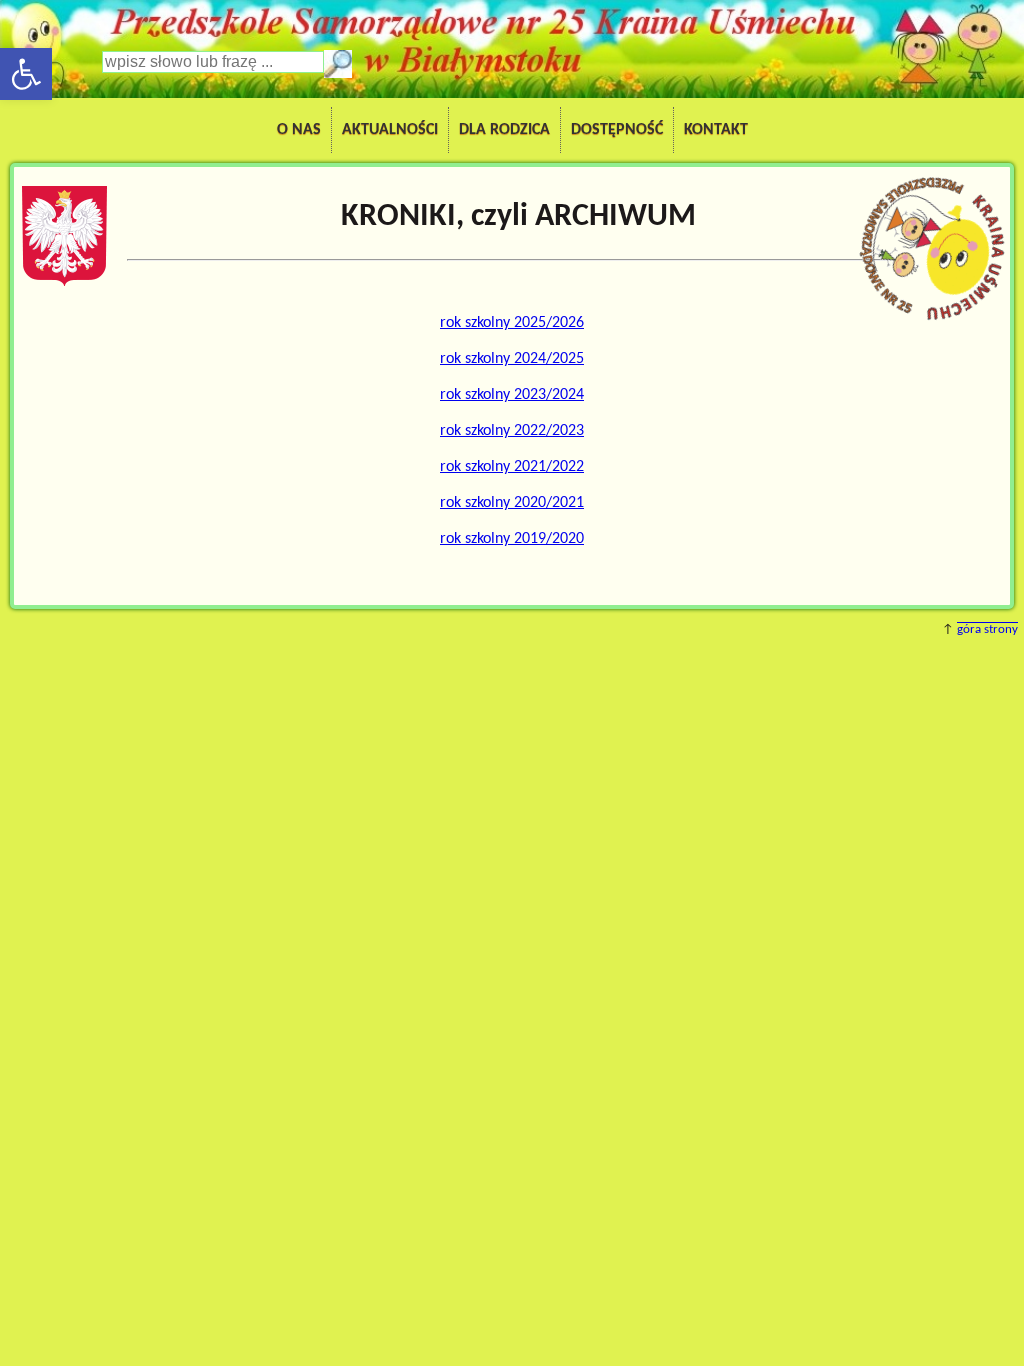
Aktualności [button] (390, 130)
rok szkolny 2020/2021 (512, 503)
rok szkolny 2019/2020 (512, 539)
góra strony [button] (987, 629)
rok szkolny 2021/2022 (512, 467)
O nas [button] (299, 130)
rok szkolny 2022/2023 (512, 431)
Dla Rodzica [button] (504, 130)
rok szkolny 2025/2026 (512, 323)
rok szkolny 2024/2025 (512, 359)
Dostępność (617, 130)
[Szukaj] (338, 64)
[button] (26, 74)
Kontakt (716, 130)
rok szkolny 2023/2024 (512, 395)
